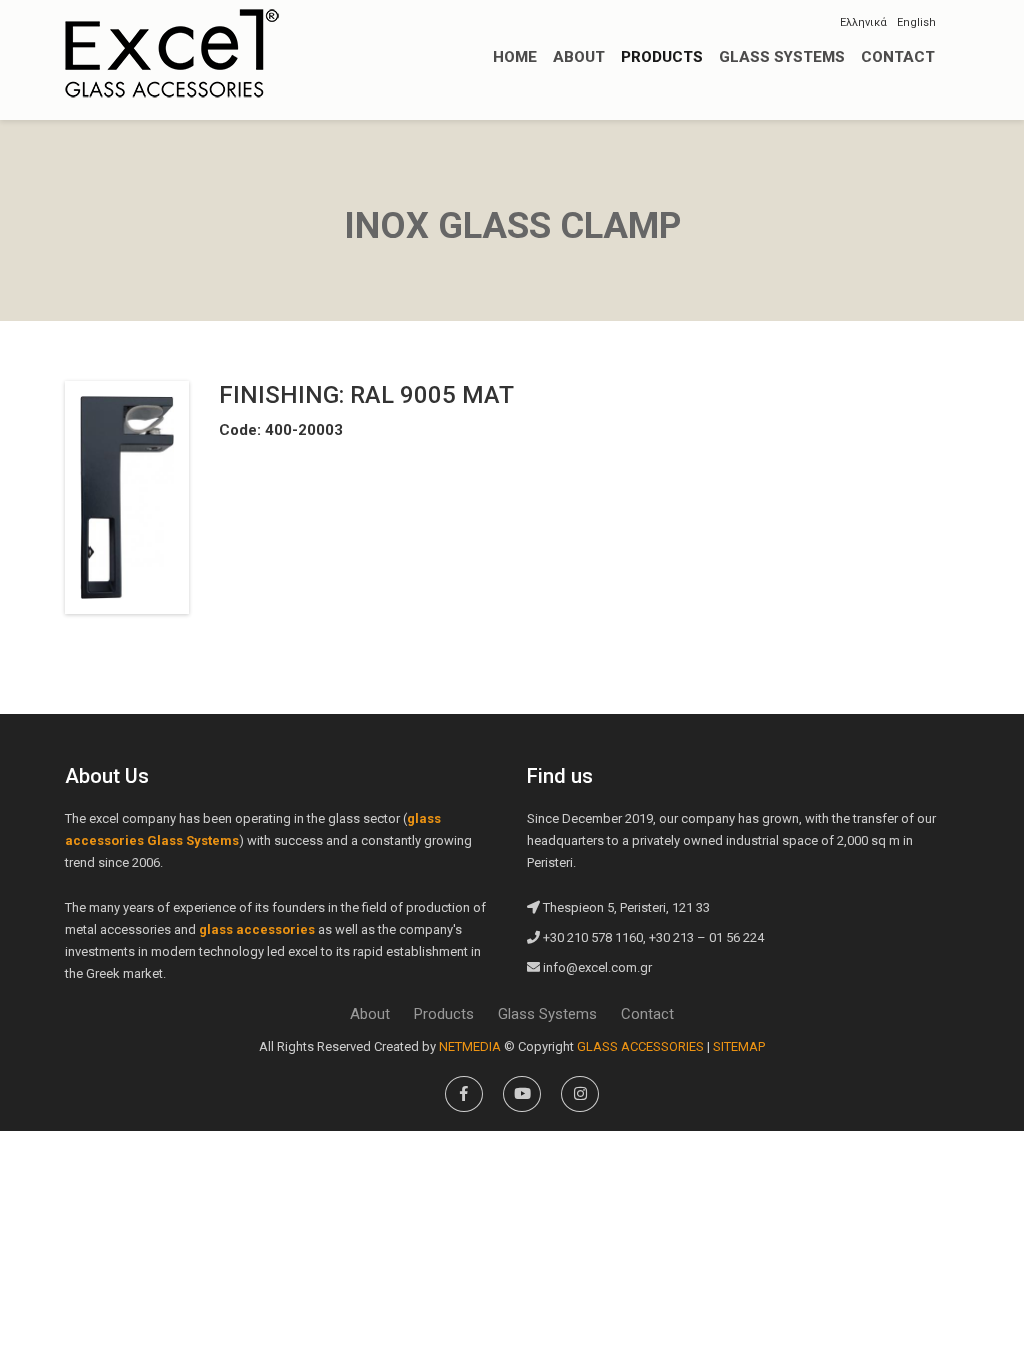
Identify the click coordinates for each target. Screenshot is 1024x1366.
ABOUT (579, 57)
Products (444, 1014)
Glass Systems (547, 1014)
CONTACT (898, 57)
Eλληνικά (863, 22)
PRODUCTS (662, 57)
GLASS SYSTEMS (782, 57)
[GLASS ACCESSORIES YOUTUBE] (522, 1094)
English (916, 22)
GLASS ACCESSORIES (172, 53)
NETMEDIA (470, 1046)
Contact (647, 1014)
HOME (515, 57)
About (370, 1014)
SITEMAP (739, 1046)
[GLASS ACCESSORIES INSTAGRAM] (580, 1094)
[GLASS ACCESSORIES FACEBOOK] (464, 1094)
